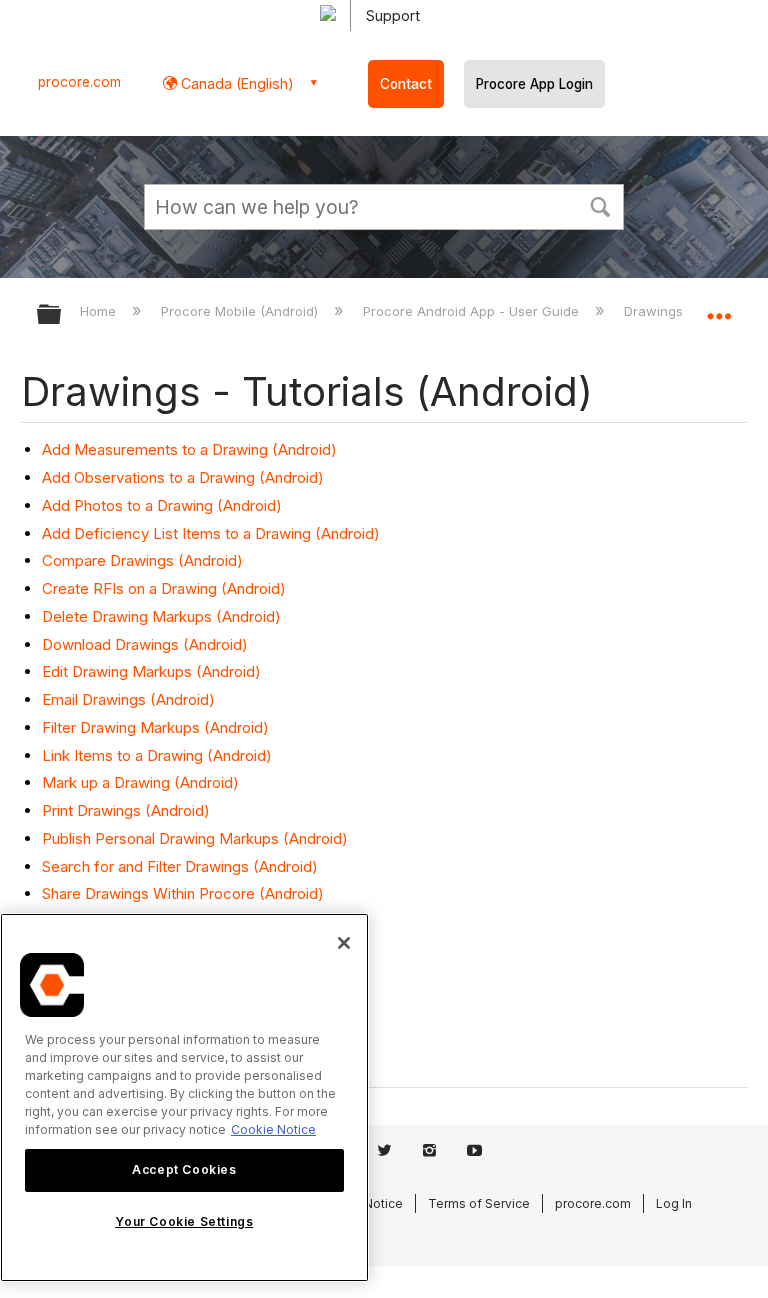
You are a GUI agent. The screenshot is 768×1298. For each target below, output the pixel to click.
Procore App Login (534, 84)
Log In (674, 1203)
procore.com (79, 82)
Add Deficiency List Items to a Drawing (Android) (211, 533)
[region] (184, 1097)
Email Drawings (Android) (128, 699)
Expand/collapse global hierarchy (62, 315)
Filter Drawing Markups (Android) (155, 727)
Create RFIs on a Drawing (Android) (164, 588)
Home (100, 311)
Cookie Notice (273, 1129)
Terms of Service (479, 1203)
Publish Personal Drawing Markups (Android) (195, 838)
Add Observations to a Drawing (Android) (183, 477)
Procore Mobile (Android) (241, 311)
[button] (600, 205)
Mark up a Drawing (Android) (140, 782)
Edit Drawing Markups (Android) (151, 671)
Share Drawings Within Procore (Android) (183, 893)
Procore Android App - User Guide (473, 311)
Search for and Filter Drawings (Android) (180, 866)
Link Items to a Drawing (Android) (157, 755)
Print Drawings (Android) (126, 810)
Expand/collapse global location (719, 308)
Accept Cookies (184, 1169)
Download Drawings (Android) (145, 644)
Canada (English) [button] (235, 83)
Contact (406, 84)
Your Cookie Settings (184, 1221)
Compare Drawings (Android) (142, 560)
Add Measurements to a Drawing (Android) (189, 449)
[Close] (344, 943)
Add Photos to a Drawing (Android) (162, 505)
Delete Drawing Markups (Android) (161, 616)
